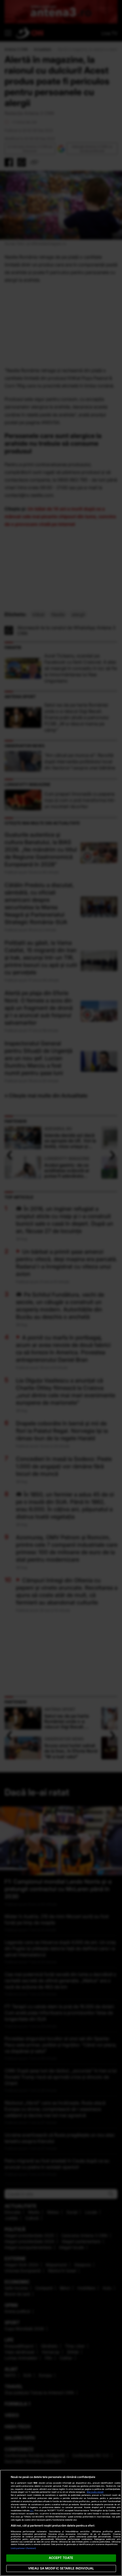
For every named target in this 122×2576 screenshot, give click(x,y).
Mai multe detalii (95, 2492)
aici (32, 2510)
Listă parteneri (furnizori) (24, 2548)
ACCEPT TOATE (61, 2558)
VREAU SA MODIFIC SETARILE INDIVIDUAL (61, 2568)
